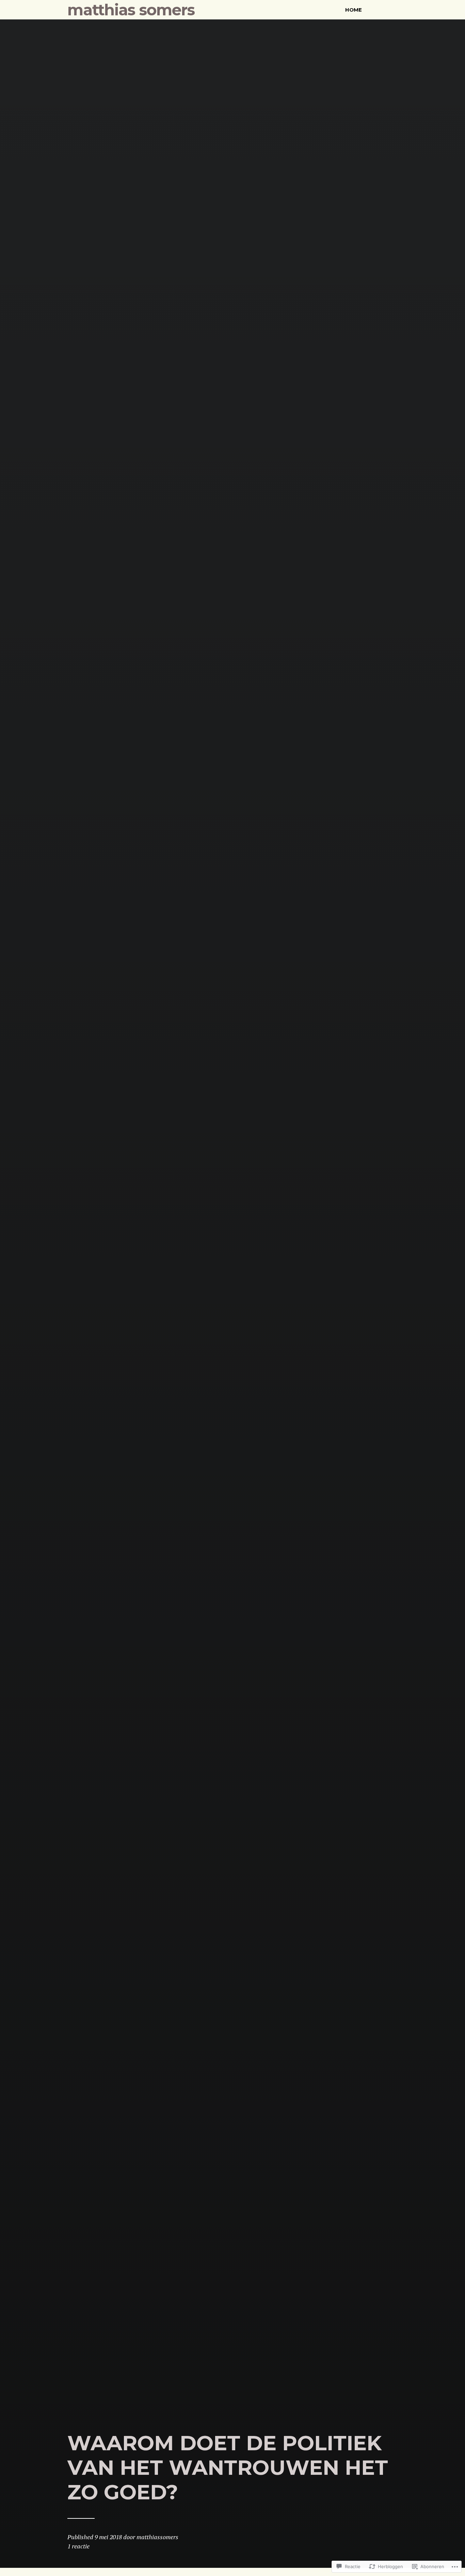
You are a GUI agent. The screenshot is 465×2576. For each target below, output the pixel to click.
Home (354, 10)
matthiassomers (157, 2537)
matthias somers (131, 10)
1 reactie (78, 2546)
